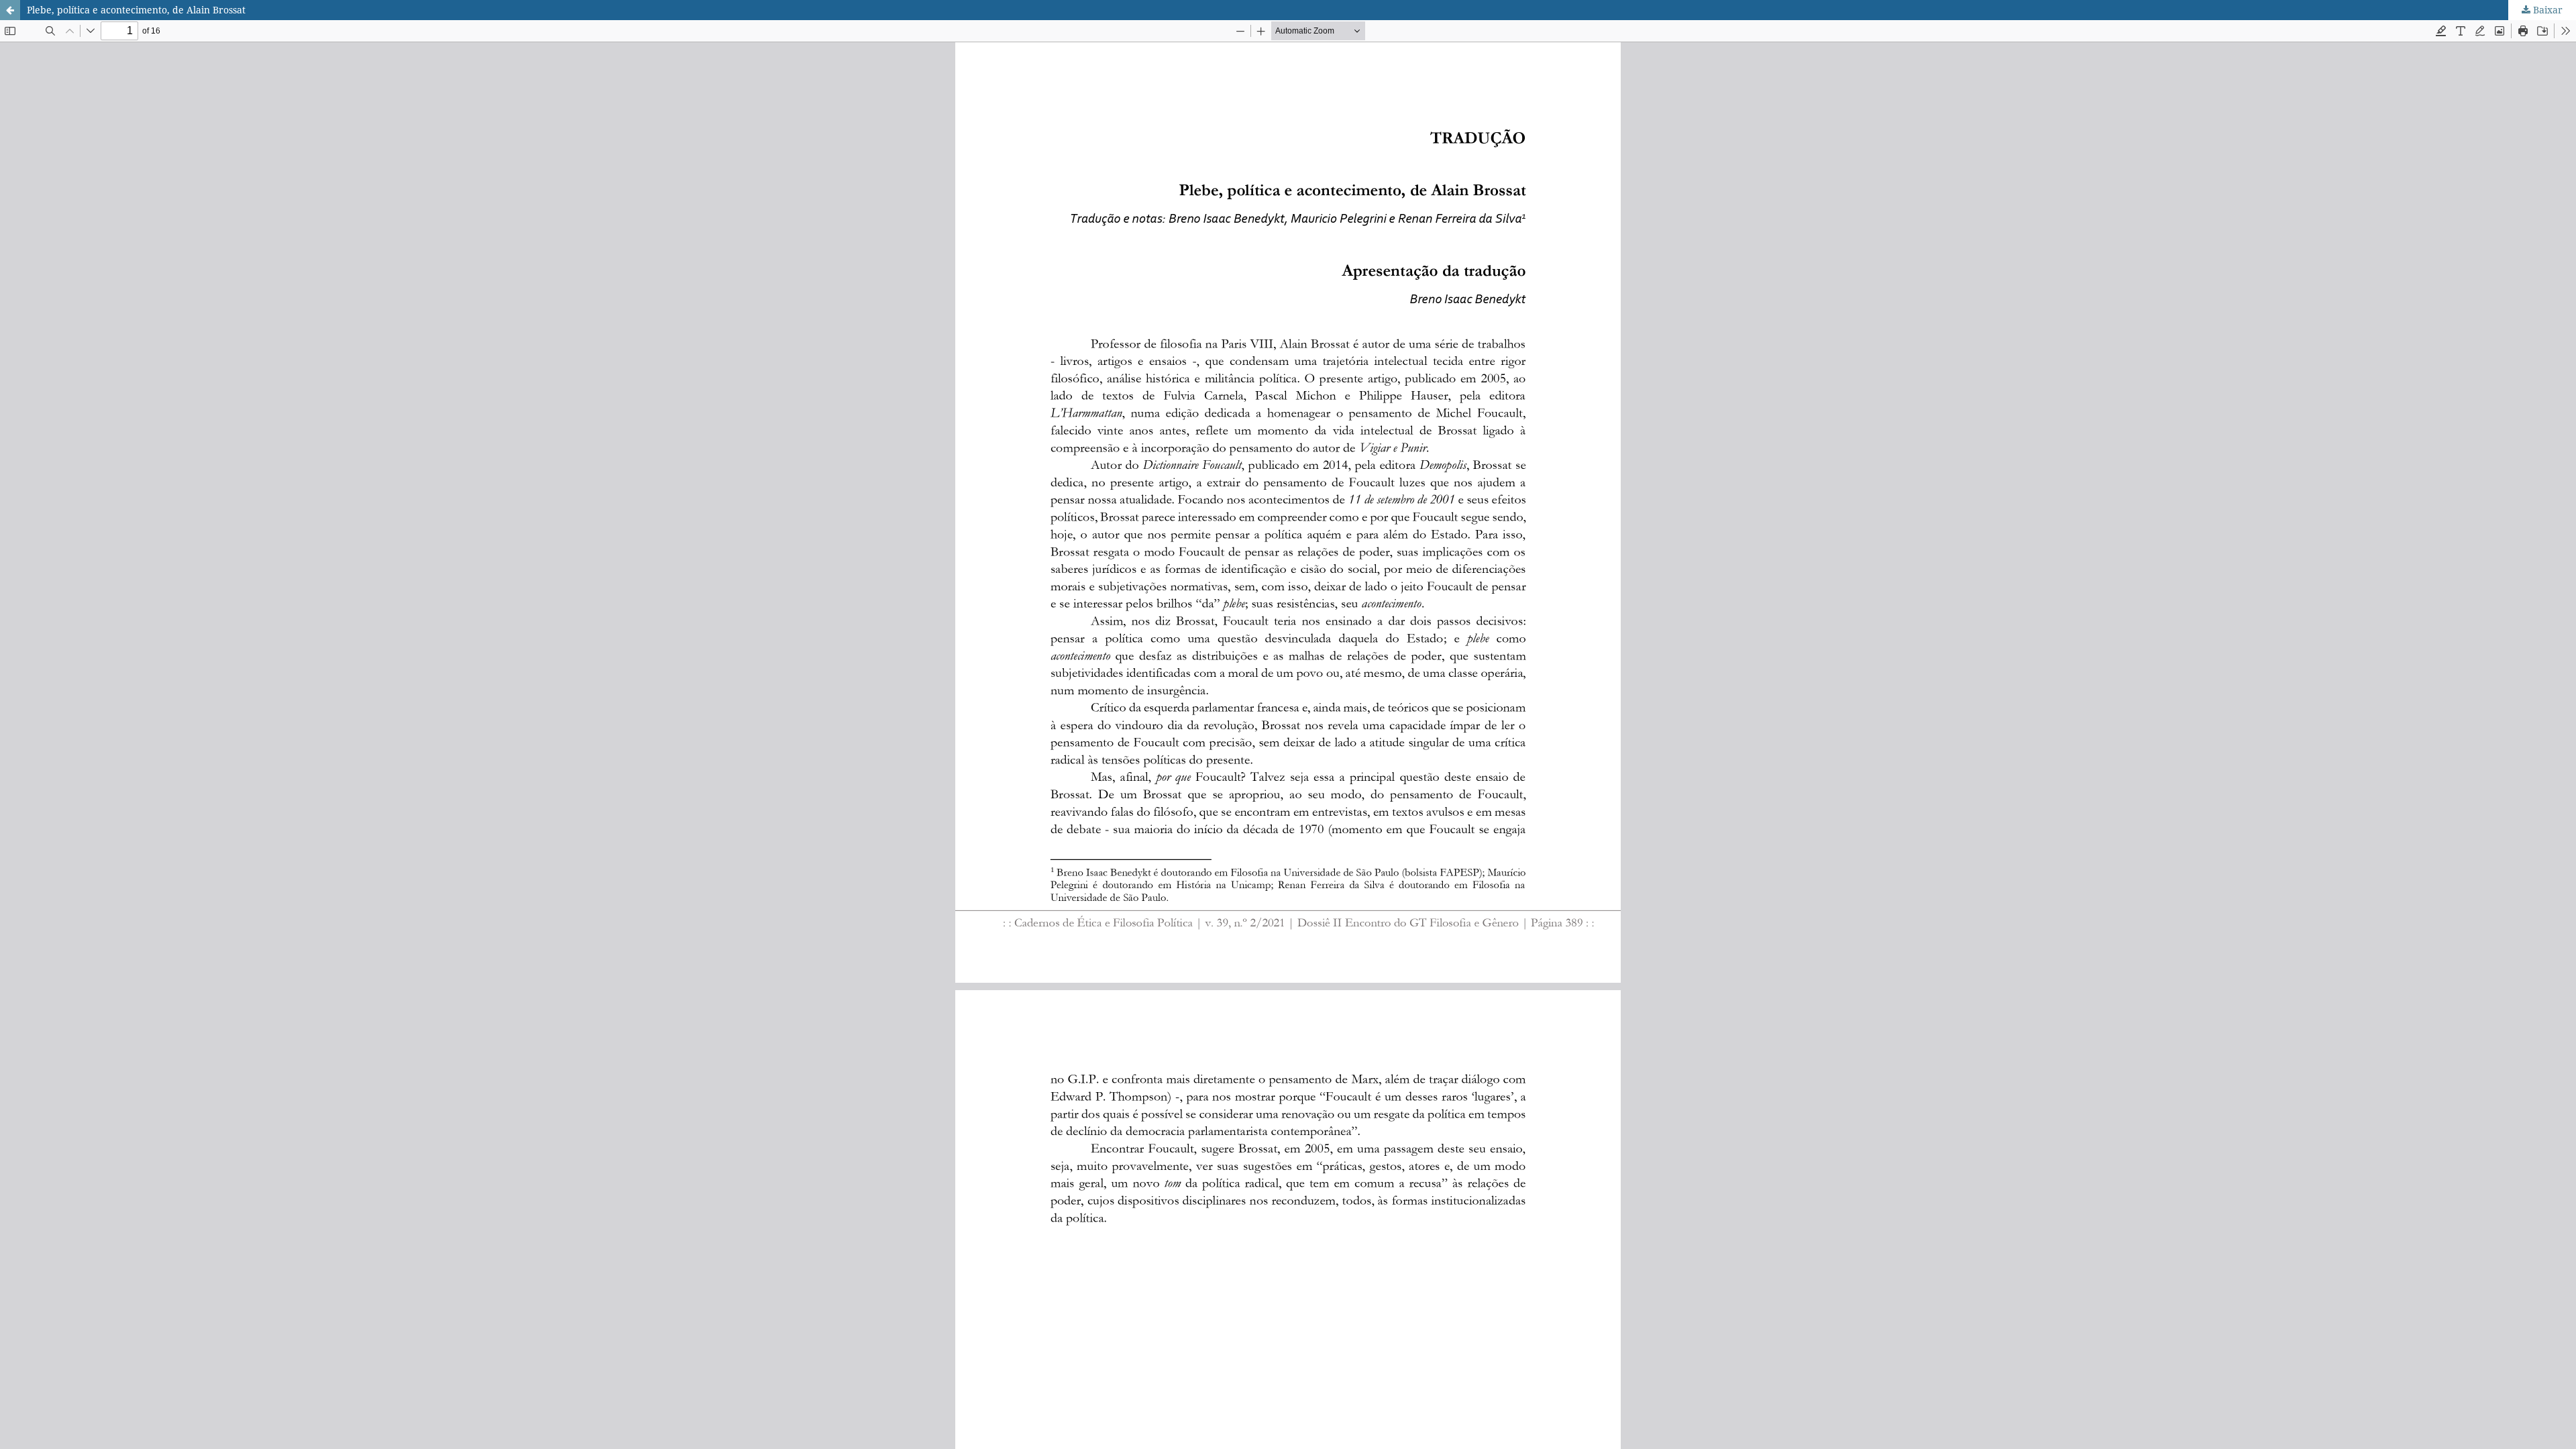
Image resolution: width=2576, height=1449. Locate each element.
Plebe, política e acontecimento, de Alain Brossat (136, 10)
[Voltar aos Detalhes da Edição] (10, 10)
